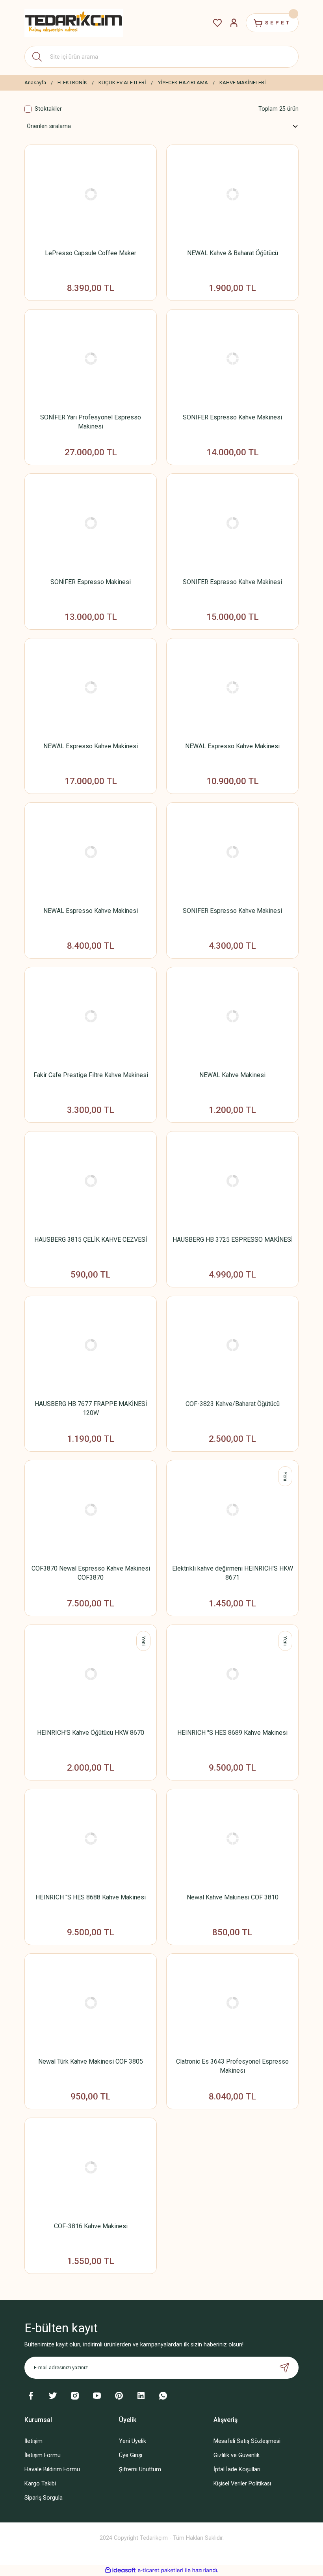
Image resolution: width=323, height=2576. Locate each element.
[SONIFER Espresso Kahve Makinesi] (232, 359)
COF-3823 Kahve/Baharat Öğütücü (233, 1404)
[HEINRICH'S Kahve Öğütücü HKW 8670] (91, 1674)
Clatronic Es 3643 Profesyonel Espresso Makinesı (232, 2066)
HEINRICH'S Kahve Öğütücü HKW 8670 (91, 1733)
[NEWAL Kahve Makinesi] (232, 1017)
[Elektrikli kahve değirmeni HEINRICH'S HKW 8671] (232, 1510)
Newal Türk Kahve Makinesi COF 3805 (91, 2061)
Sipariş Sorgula (44, 2498)
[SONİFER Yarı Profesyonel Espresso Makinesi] (91, 359)
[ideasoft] (120, 2570)
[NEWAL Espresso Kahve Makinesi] (91, 688)
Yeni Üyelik (133, 2441)
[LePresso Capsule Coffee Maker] (91, 194)
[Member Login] (234, 23)
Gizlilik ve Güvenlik (237, 2455)
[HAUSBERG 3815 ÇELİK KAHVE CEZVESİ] (91, 1181)
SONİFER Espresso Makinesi (91, 582)
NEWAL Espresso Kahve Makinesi (91, 746)
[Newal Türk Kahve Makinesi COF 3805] (91, 2003)
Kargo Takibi (40, 2484)
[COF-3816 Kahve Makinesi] (91, 2167)
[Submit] (284, 2368)
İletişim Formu (43, 2455)
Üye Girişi (131, 2455)
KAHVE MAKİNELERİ (243, 83)
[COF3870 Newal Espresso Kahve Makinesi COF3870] (91, 1510)
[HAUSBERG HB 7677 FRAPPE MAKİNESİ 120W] (91, 1345)
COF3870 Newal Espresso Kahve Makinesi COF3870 (91, 1573)
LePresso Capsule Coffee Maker (91, 253)
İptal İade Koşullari (237, 2469)
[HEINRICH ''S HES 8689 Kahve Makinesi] (232, 1674)
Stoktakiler (48, 109)
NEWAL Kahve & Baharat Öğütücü (233, 253)
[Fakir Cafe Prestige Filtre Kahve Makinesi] (91, 1017)
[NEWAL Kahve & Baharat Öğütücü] (232, 194)
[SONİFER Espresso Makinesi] (91, 523)
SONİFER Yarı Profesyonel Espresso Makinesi (91, 422)
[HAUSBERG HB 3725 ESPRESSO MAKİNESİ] (232, 1181)
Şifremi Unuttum (140, 2469)
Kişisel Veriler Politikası (242, 2484)
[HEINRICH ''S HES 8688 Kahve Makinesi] (91, 1839)
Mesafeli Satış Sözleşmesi (247, 2441)
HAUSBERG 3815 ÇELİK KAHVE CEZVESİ (91, 1240)
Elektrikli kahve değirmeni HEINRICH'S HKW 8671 (233, 1573)
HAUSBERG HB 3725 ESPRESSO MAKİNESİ (233, 1240)
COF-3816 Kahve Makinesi (91, 2226)
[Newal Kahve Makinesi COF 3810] (232, 1839)
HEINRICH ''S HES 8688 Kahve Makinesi (91, 1897)
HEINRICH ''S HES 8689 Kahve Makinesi (232, 1733)
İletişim (33, 2441)
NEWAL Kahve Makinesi (232, 1075)
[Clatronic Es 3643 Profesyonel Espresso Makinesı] (232, 2003)
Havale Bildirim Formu (52, 2469)
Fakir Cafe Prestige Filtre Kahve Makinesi (91, 1075)
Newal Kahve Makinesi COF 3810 (233, 1897)
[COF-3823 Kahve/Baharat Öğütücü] (232, 1345)
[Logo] (74, 23)
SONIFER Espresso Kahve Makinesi (232, 417)
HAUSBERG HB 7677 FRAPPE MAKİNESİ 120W (91, 1408)
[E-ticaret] (161, 2570)
